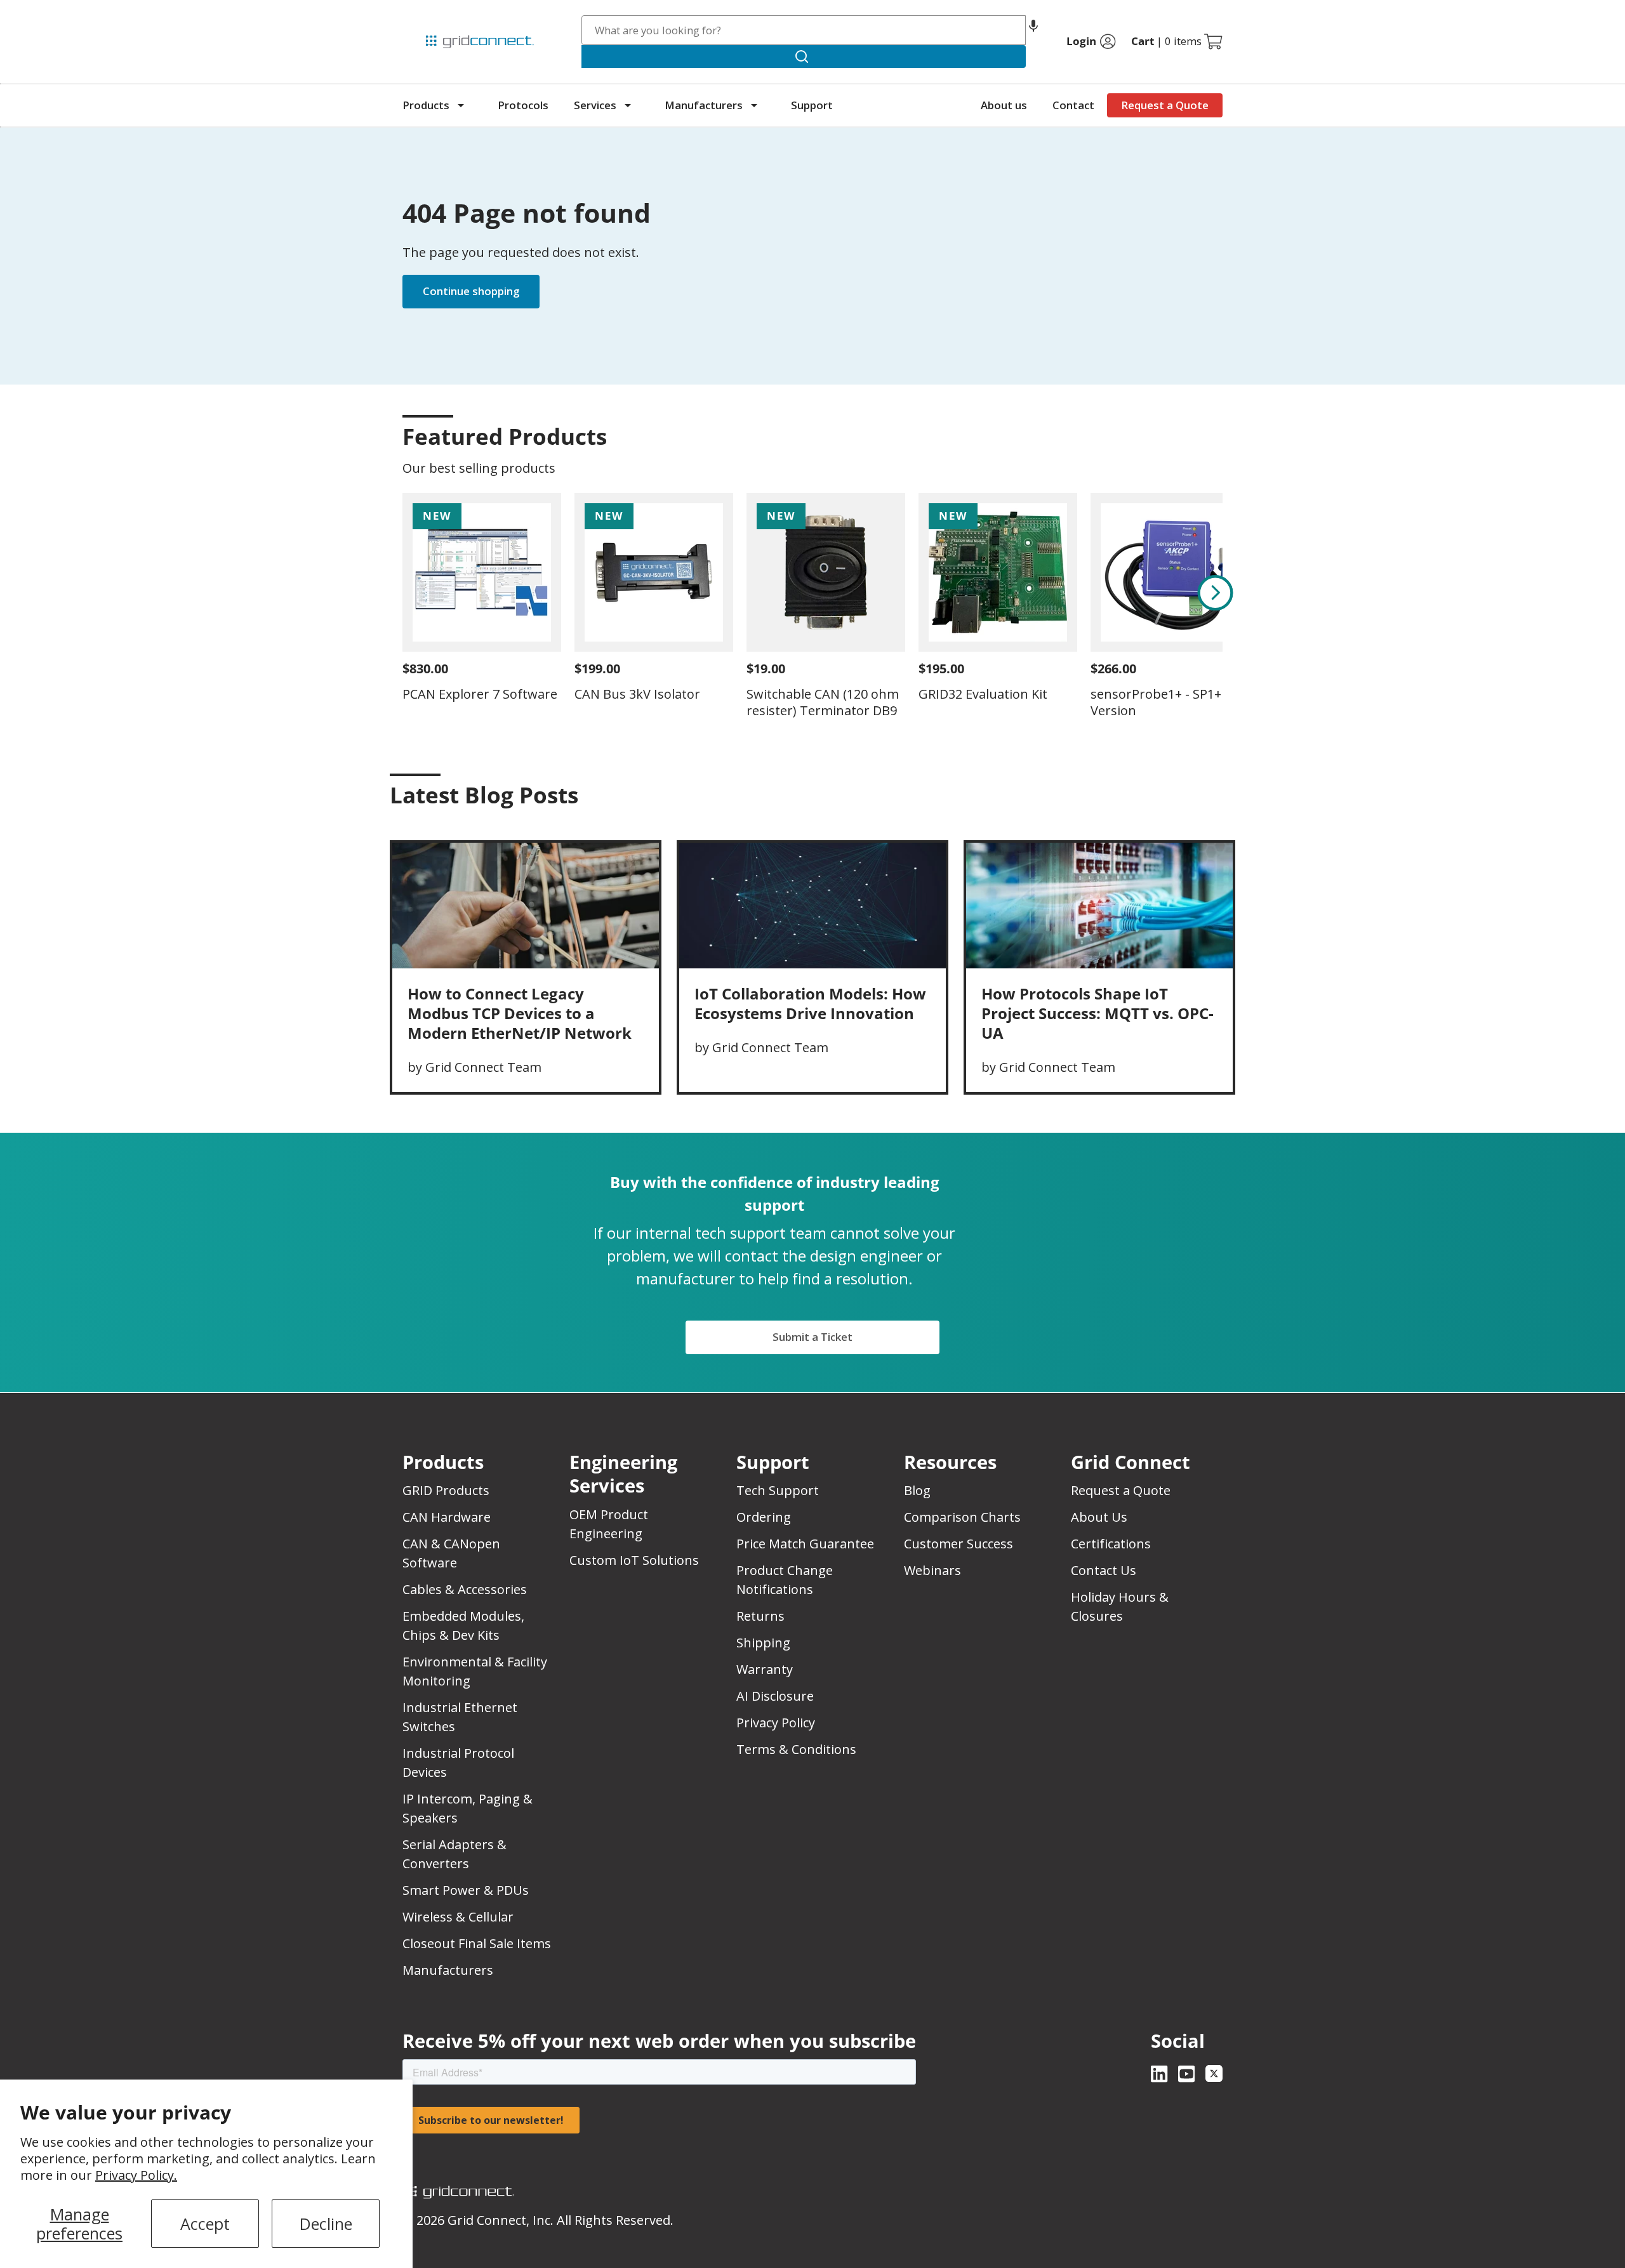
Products (426, 105)
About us (1004, 105)
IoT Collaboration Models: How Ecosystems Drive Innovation (810, 1003)
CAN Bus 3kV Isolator (637, 694)
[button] (1033, 30)
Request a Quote (1165, 105)
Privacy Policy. (136, 2175)
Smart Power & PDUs (466, 1890)
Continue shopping (471, 291)
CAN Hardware (447, 1517)
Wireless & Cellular (458, 1917)
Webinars (932, 1570)
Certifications (1111, 1544)
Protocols (523, 105)
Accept (205, 2224)
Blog (917, 1490)
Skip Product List (442, 406)
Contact (1073, 105)
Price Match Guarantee (805, 1544)
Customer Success (958, 1544)
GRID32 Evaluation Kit (983, 694)
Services (595, 105)
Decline (326, 2224)
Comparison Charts (962, 1517)
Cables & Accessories (465, 1589)
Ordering (764, 1517)
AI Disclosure (775, 1696)
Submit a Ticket (812, 1337)
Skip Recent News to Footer (458, 822)
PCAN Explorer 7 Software (480, 694)
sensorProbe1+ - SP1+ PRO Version (1170, 702)
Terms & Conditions (796, 1749)
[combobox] (804, 30)
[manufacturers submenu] (754, 105)
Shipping (763, 1643)
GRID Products (446, 1490)
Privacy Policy (776, 1723)
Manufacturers (704, 105)
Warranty (765, 1669)
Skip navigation (429, 15)
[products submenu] (461, 105)
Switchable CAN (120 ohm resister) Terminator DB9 (823, 702)
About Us (1099, 1517)
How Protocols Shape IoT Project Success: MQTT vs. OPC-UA (1098, 1013)
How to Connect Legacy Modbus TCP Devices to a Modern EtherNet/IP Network (520, 1013)
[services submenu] (628, 105)
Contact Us (1104, 1570)
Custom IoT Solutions (634, 1560)
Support (812, 105)
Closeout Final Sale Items (477, 1943)
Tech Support (778, 1490)
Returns (760, 1616)
